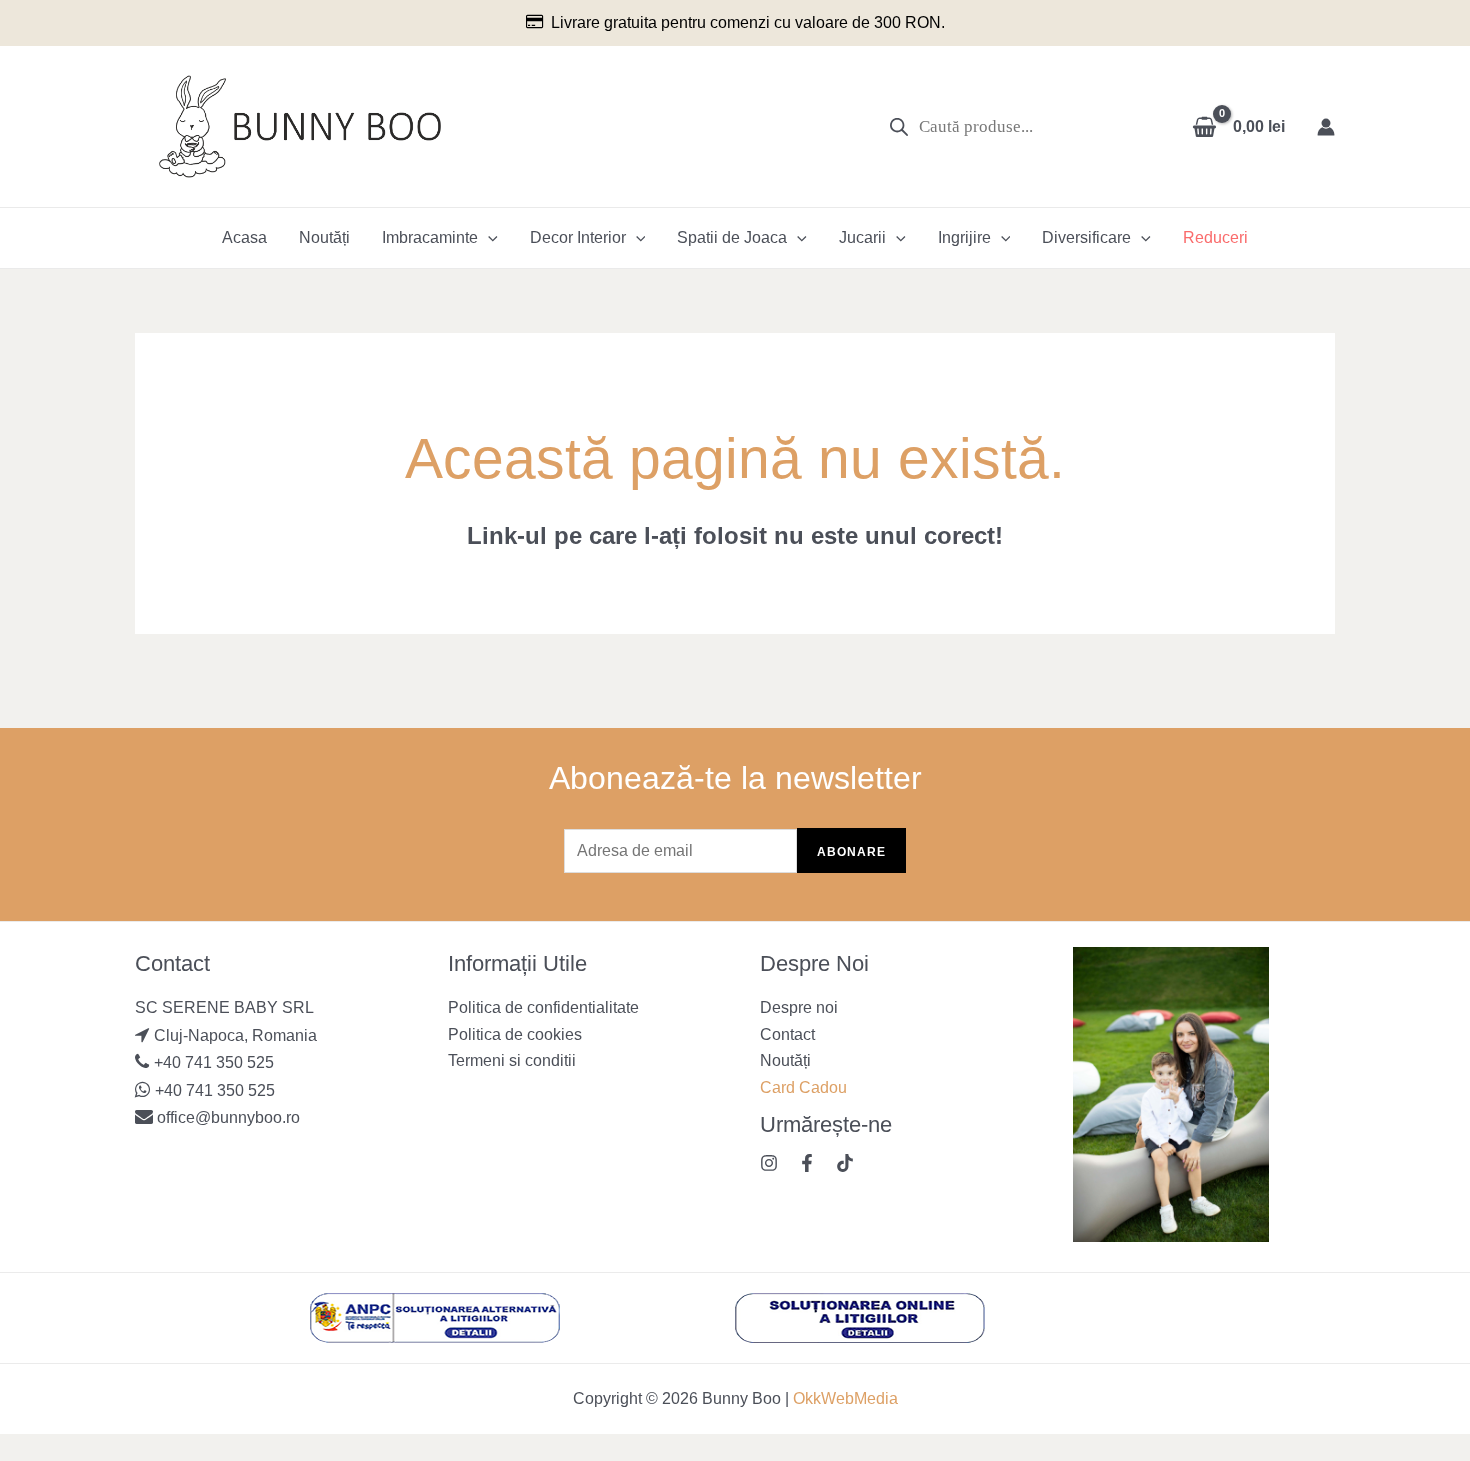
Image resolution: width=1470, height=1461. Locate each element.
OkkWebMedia (845, 1398)
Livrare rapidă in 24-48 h (913, 22)
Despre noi (799, 1007)
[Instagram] (769, 1163)
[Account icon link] (1326, 127)
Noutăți (324, 237)
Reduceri (1215, 237)
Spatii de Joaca (732, 237)
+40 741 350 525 (214, 1062)
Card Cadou (803, 1087)
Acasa (244, 237)
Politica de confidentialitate (543, 1007)
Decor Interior (578, 237)
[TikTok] (845, 1163)
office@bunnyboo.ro (226, 1117)
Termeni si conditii (512, 1060)
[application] (488, 238)
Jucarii (862, 237)
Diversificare (1086, 237)
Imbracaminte (430, 237)
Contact (787, 1034)
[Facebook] (807, 1163)
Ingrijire (964, 237)
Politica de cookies (515, 1034)
